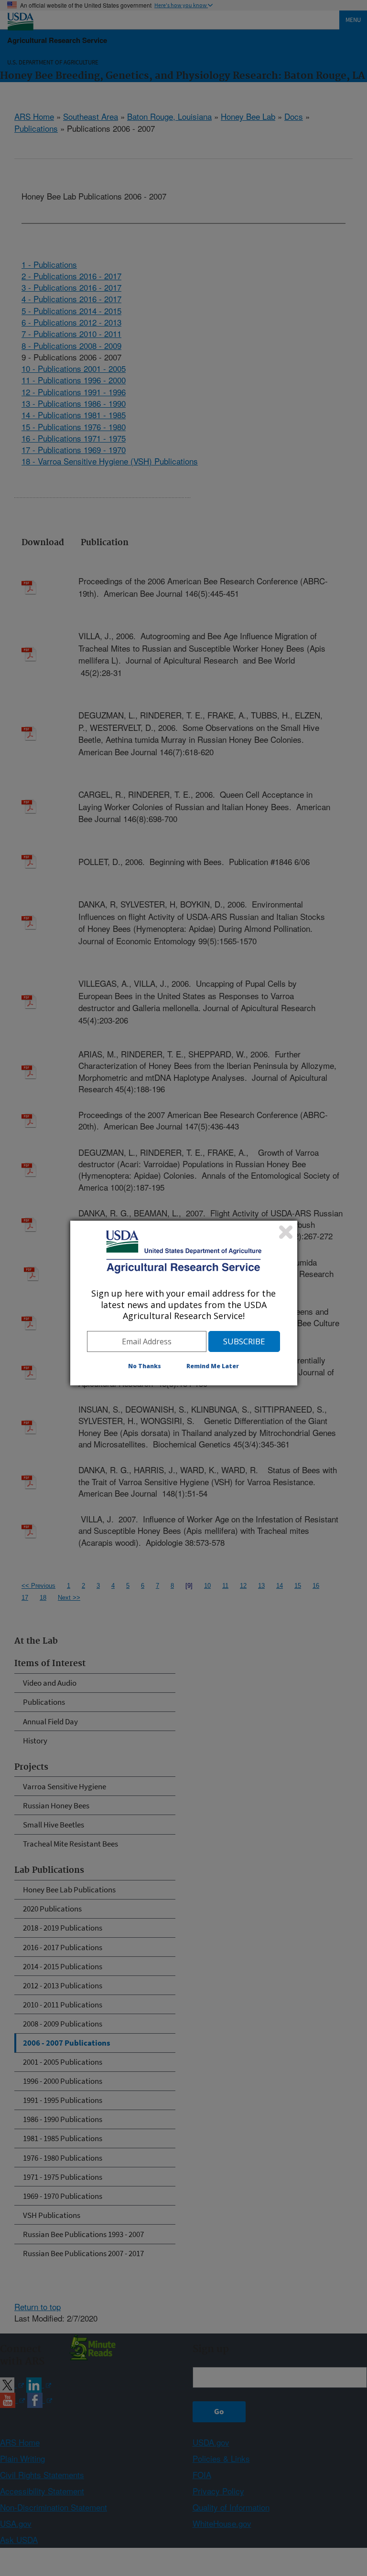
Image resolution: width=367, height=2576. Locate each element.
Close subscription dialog (286, 1232)
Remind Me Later (213, 1366)
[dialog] (184, 1303)
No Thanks (145, 1366)
